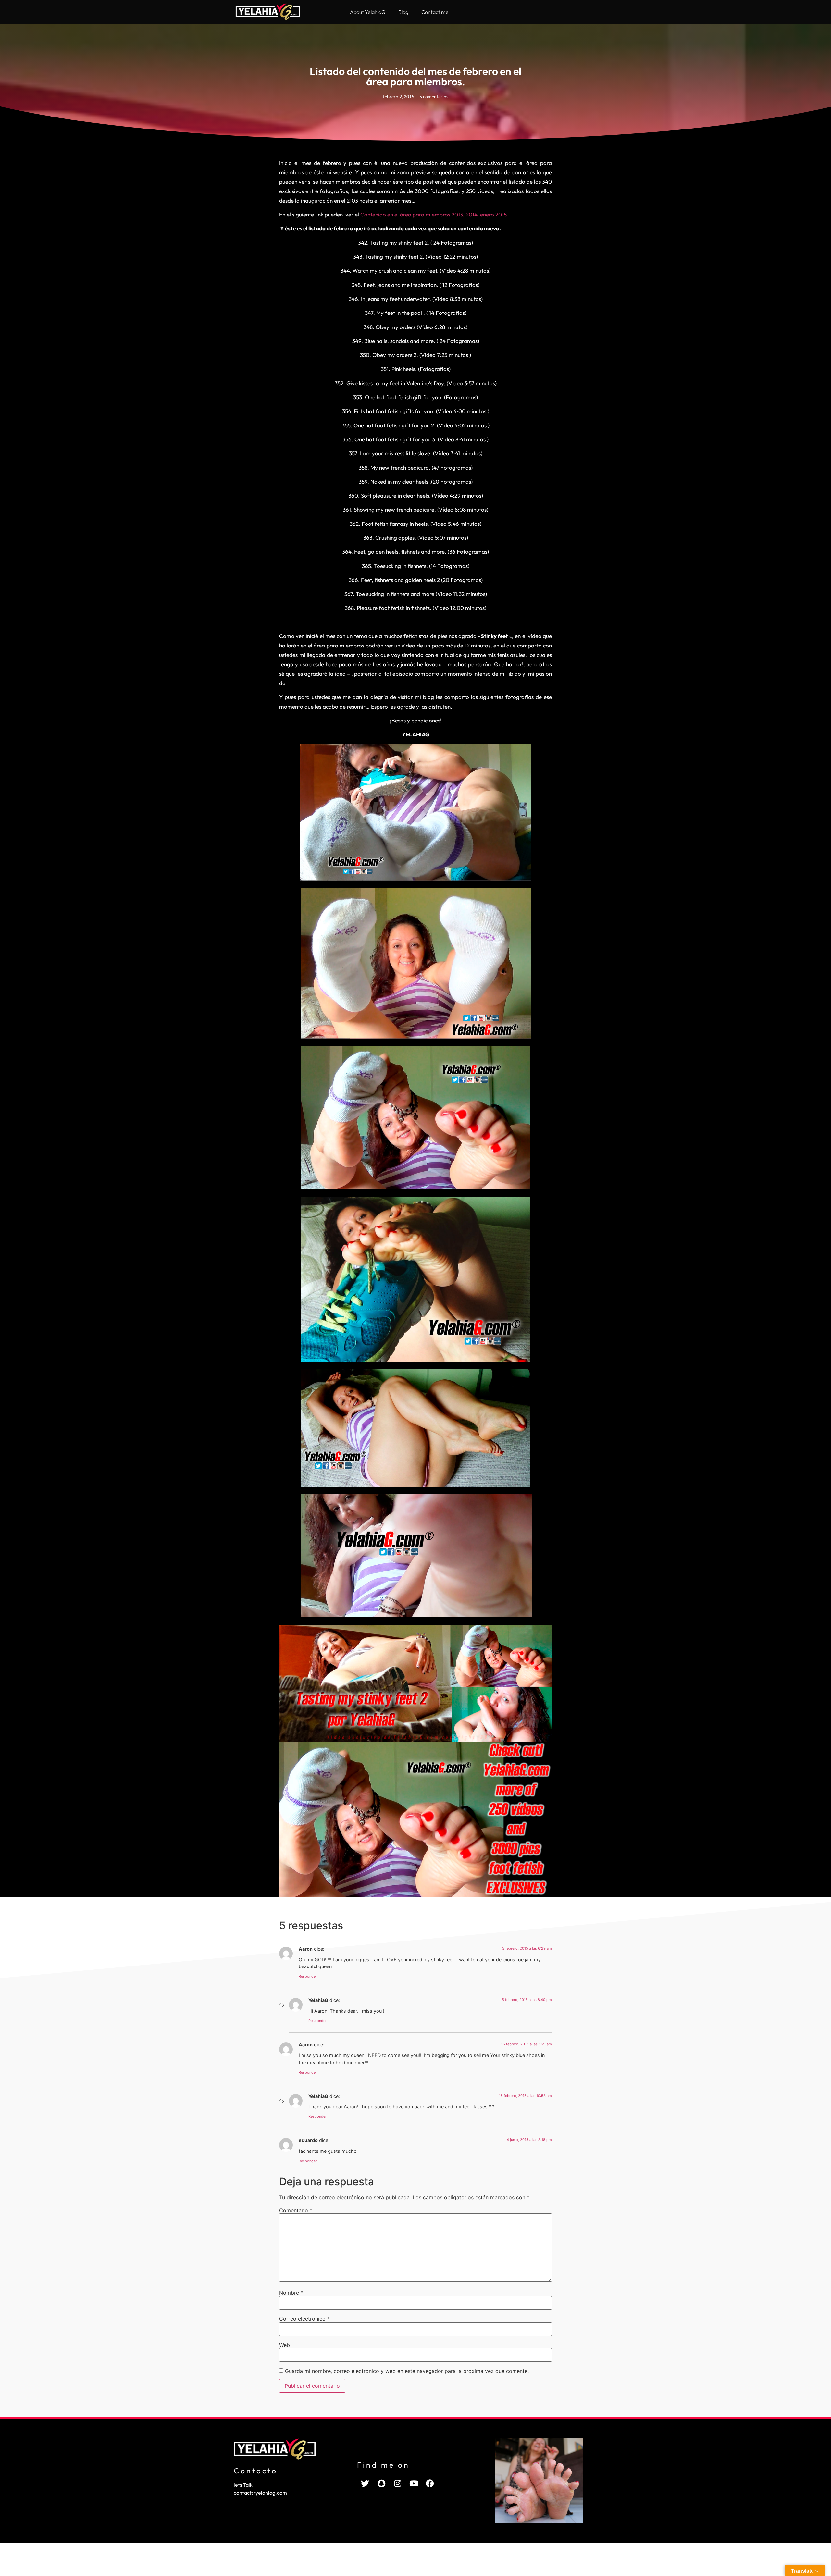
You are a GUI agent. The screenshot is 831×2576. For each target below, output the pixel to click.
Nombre (291, 2293)
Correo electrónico (304, 2319)
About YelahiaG (368, 12)
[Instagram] (398, 2483)
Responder (308, 1976)
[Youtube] (414, 2483)
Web (285, 2345)
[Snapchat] (381, 2483)
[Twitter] (365, 2483)
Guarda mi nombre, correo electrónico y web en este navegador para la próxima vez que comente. (407, 2371)
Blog (403, 12)
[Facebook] (430, 2483)
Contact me (435, 12)
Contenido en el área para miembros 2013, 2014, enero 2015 (434, 214)
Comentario (296, 2210)
